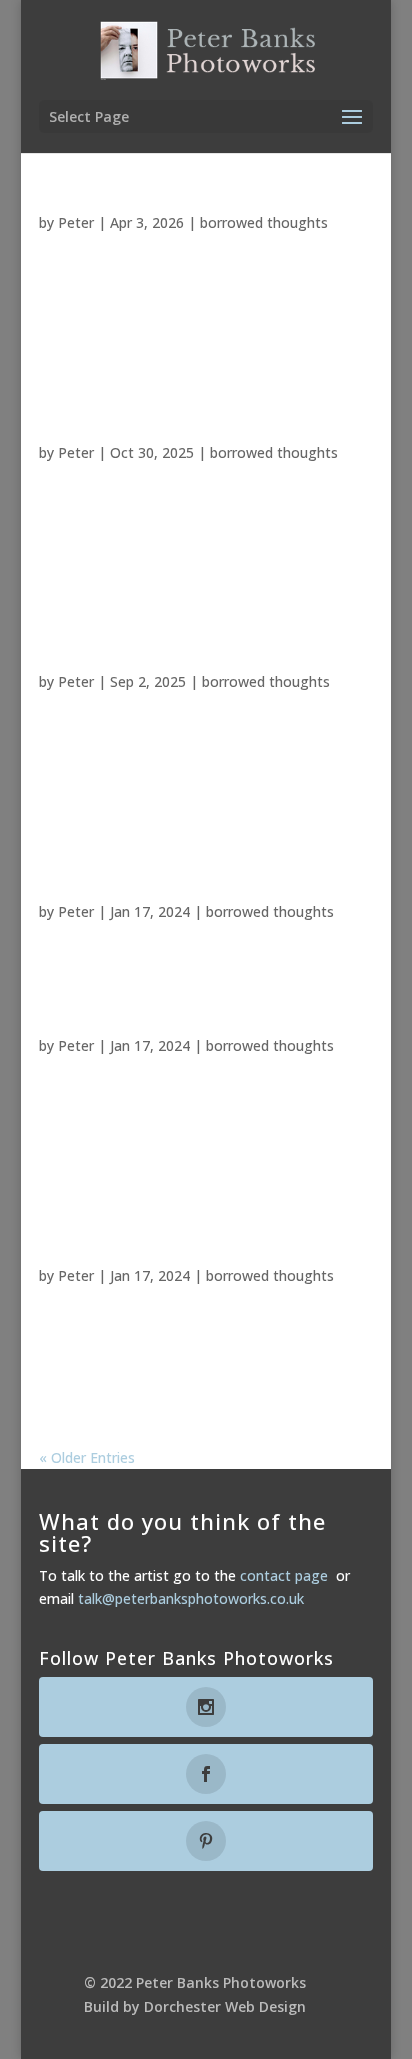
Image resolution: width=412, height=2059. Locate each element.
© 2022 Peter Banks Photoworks (195, 1982)
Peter (76, 222)
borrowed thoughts (264, 222)
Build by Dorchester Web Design (195, 2006)
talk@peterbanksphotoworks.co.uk (191, 1598)
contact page (284, 1575)
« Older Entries (87, 1457)
